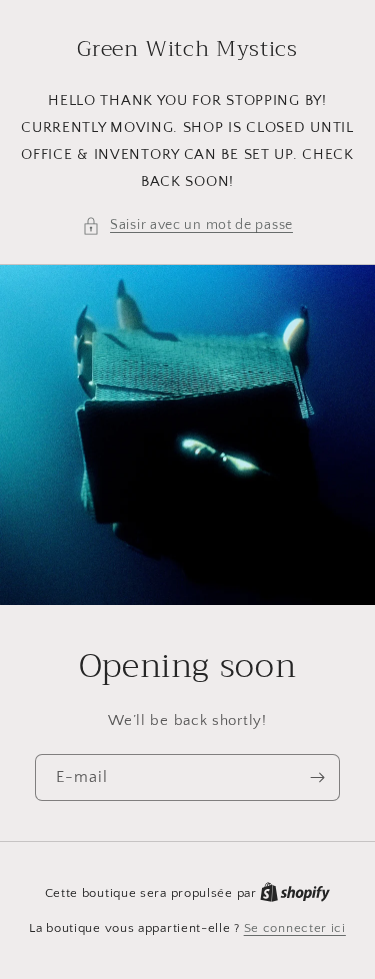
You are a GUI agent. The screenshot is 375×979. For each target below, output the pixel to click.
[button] (187, 225)
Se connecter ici (295, 928)
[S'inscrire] (317, 777)
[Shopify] (295, 893)
